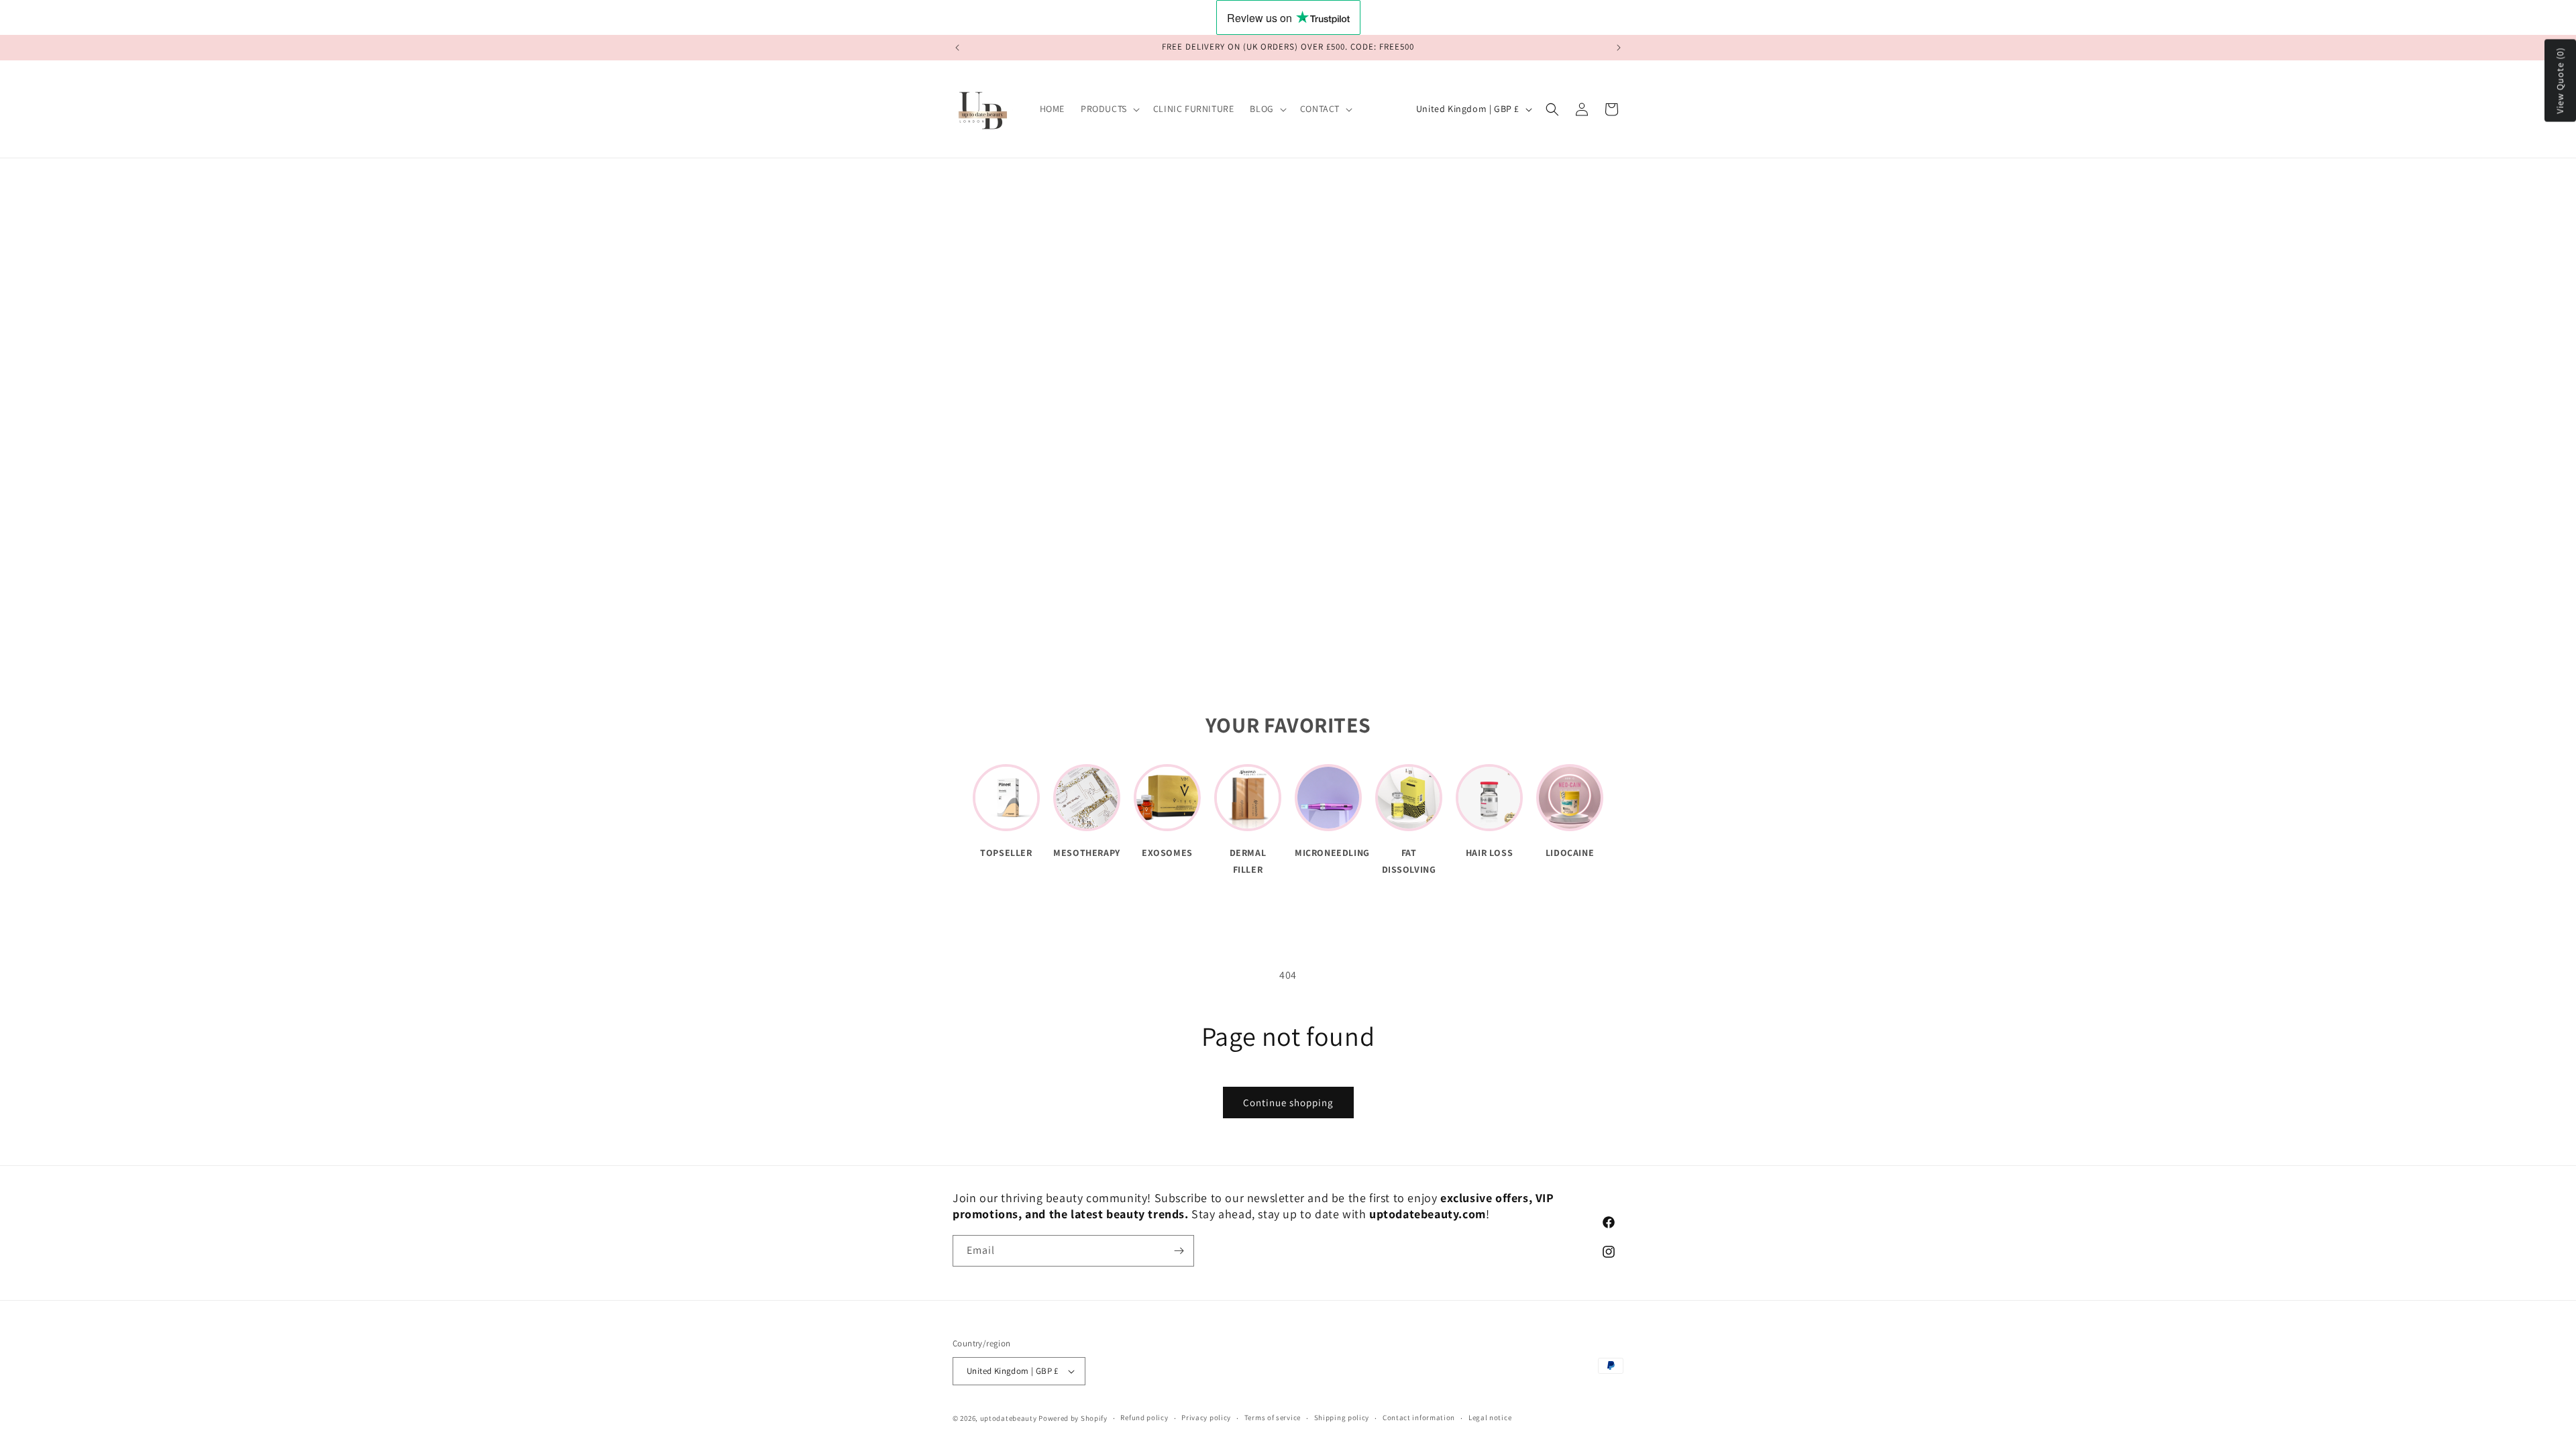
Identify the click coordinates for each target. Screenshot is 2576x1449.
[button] (1109, 109)
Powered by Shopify (1073, 1418)
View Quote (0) (2560, 81)
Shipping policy (1342, 1417)
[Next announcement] (1619, 48)
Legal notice (1490, 1417)
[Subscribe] (1179, 1251)
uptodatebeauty (1010, 1418)
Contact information (1419, 1417)
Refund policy (1144, 1417)
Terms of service (1273, 1417)
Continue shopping (1288, 1103)
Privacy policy (1206, 1417)
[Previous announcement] (957, 48)
